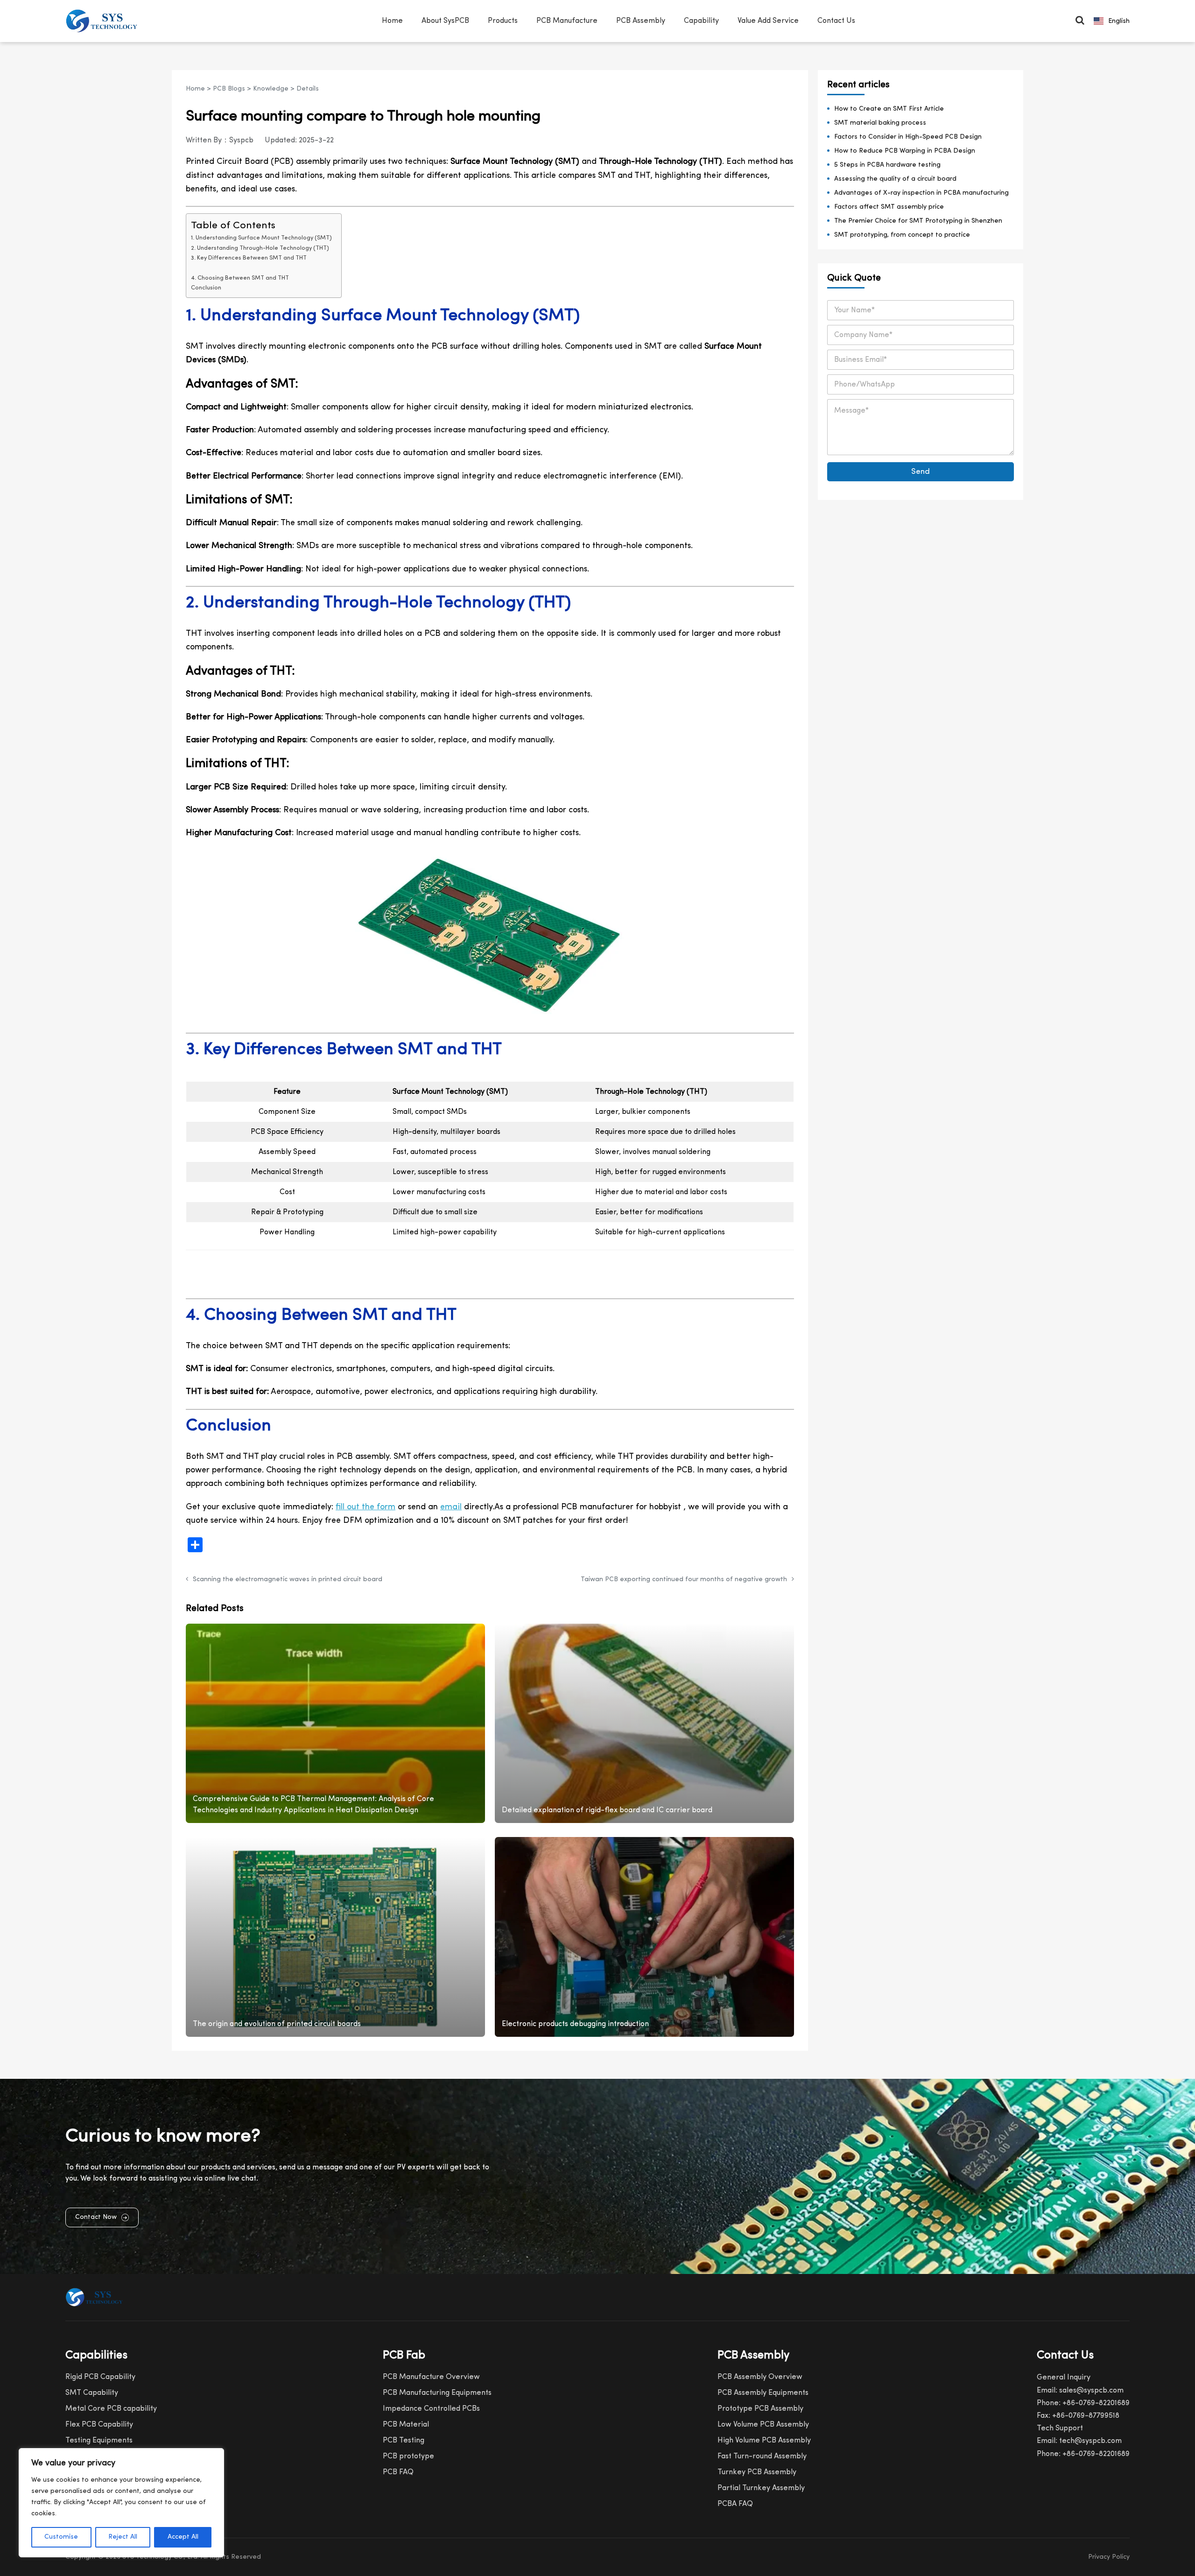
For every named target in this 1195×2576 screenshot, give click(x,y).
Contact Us (836, 21)
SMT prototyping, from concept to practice (902, 235)
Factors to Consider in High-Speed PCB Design (908, 137)
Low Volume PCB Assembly (763, 2425)
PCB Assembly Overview (760, 2377)
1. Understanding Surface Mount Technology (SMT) (261, 238)
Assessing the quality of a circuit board (895, 179)
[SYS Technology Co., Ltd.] (104, 21)
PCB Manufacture (567, 21)
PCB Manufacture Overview (431, 2377)
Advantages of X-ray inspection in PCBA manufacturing (921, 193)
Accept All (183, 2537)
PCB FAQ (398, 2472)
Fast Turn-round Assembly (762, 2456)
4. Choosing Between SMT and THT (240, 278)
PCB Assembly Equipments (763, 2393)
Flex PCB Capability (99, 2425)
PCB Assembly (641, 21)
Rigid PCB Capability (100, 2377)
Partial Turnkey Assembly (761, 2488)
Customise (61, 2537)
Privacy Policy (1109, 2557)
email (451, 1507)
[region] (121, 2503)
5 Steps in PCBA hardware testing (887, 165)
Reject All (123, 2537)
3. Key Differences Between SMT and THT (249, 258)
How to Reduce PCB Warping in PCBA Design (905, 151)
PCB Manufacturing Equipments (437, 2393)
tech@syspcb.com (1090, 2441)
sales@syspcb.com (1091, 2391)
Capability (701, 21)
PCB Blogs (229, 89)
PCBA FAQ (735, 2504)
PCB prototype (408, 2456)
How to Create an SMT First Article (889, 109)
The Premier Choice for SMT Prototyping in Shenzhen (918, 221)
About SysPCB (445, 21)
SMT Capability (92, 2393)
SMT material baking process (880, 123)
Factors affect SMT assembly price (889, 207)
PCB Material (406, 2425)
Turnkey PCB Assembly (757, 2472)
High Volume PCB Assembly (764, 2441)
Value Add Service (768, 21)
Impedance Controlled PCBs (431, 2409)
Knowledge (271, 89)
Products (503, 21)
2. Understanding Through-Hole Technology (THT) (260, 248)
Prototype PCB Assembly (760, 2409)
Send (921, 472)
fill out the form (366, 1507)
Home (392, 21)
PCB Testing (404, 2441)
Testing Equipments (99, 2441)
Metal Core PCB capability (111, 2409)
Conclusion (206, 288)
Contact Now (96, 2217)
